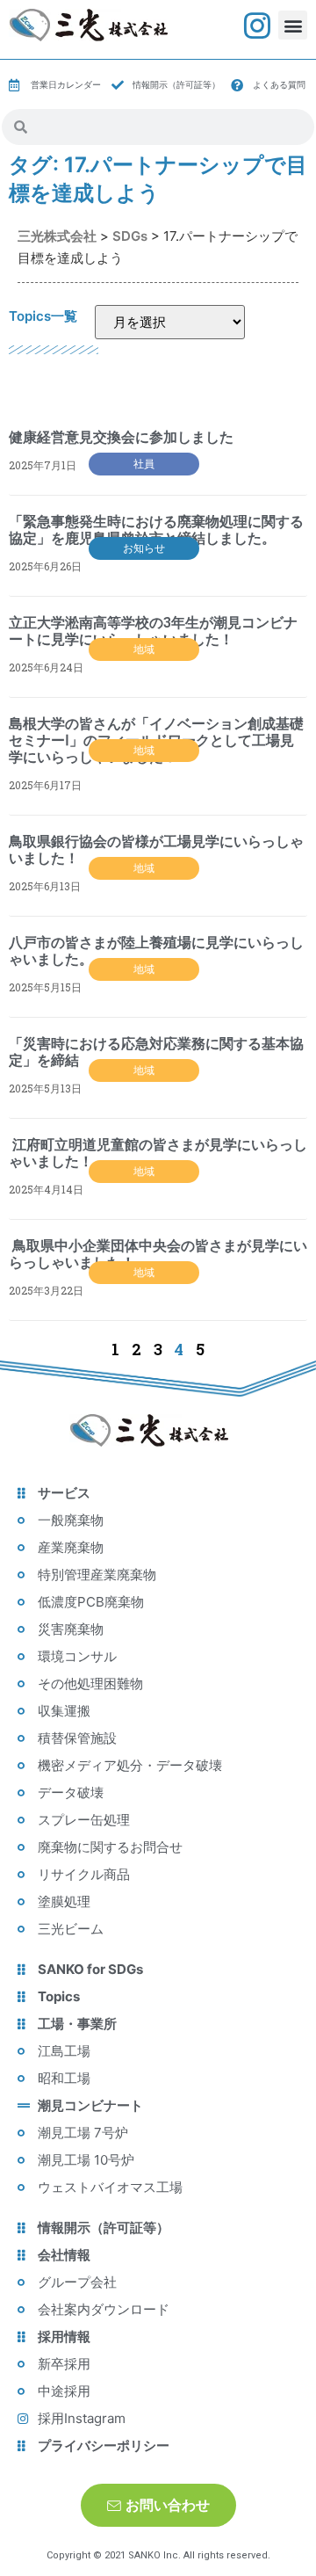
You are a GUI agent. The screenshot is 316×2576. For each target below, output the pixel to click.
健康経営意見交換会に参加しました (121, 437)
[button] (293, 25)
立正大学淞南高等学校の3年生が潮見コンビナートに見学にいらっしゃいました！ (153, 631)
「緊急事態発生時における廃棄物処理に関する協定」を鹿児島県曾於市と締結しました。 (156, 530)
